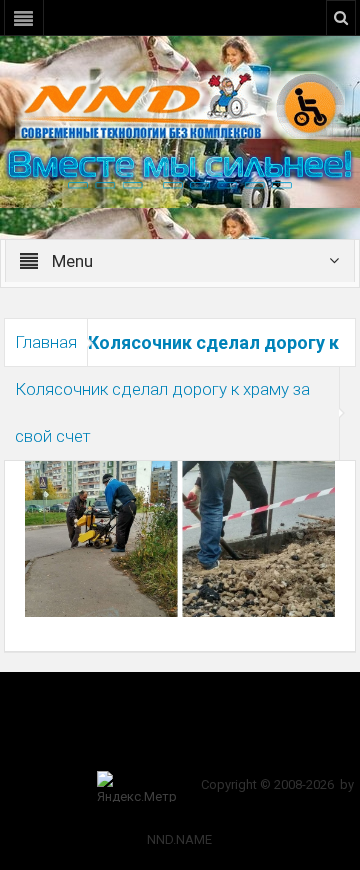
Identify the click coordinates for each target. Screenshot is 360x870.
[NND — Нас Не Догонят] (180, 104)
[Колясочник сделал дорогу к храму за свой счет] (180, 538)
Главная (46, 342)
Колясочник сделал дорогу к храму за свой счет (162, 412)
